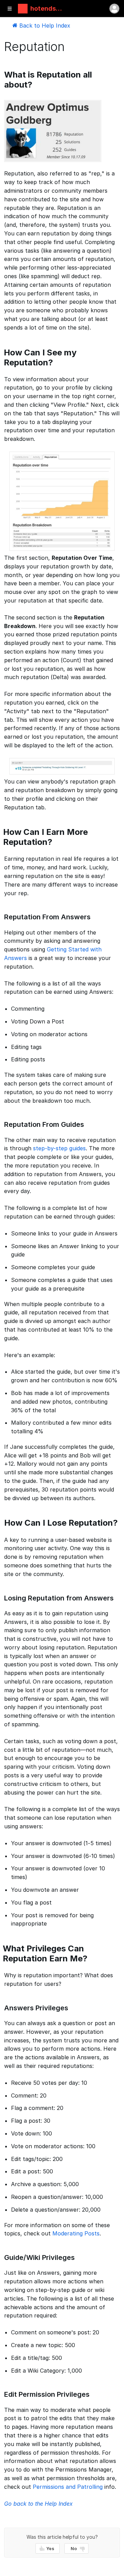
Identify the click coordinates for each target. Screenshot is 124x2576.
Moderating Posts (76, 2233)
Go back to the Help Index (38, 2504)
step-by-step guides (59, 1148)
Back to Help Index (44, 26)
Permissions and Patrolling (68, 2487)
